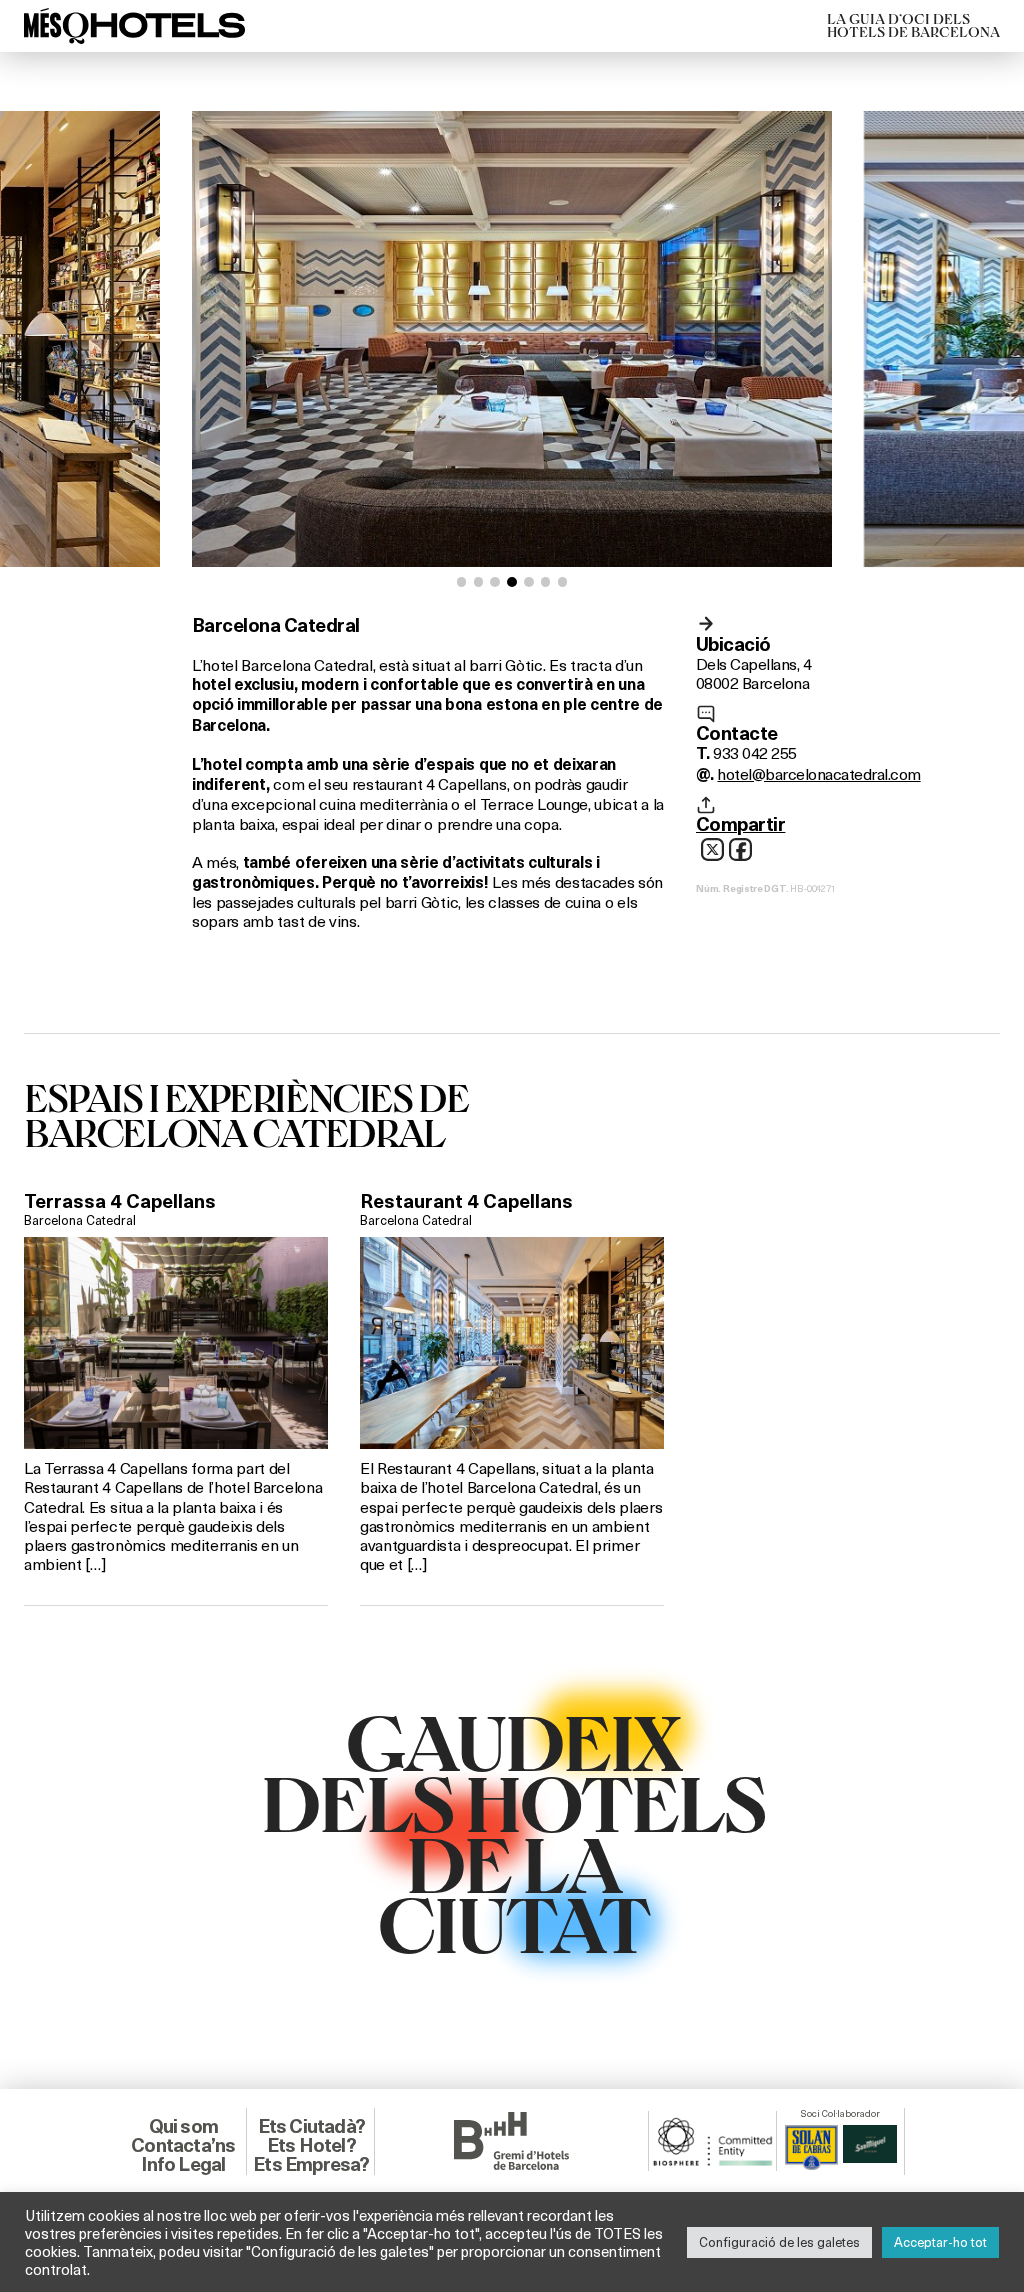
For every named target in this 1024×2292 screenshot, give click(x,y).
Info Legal (183, 2164)
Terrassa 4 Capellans (120, 1201)
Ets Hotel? (311, 2145)
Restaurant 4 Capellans (466, 1201)
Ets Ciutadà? (311, 2126)
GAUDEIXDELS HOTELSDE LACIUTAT (512, 1831)
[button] (462, 582)
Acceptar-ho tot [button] (940, 2242)
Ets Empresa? (311, 2164)
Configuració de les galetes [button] (779, 2242)
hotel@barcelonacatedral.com (818, 773)
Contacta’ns (183, 2145)
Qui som (183, 2126)
